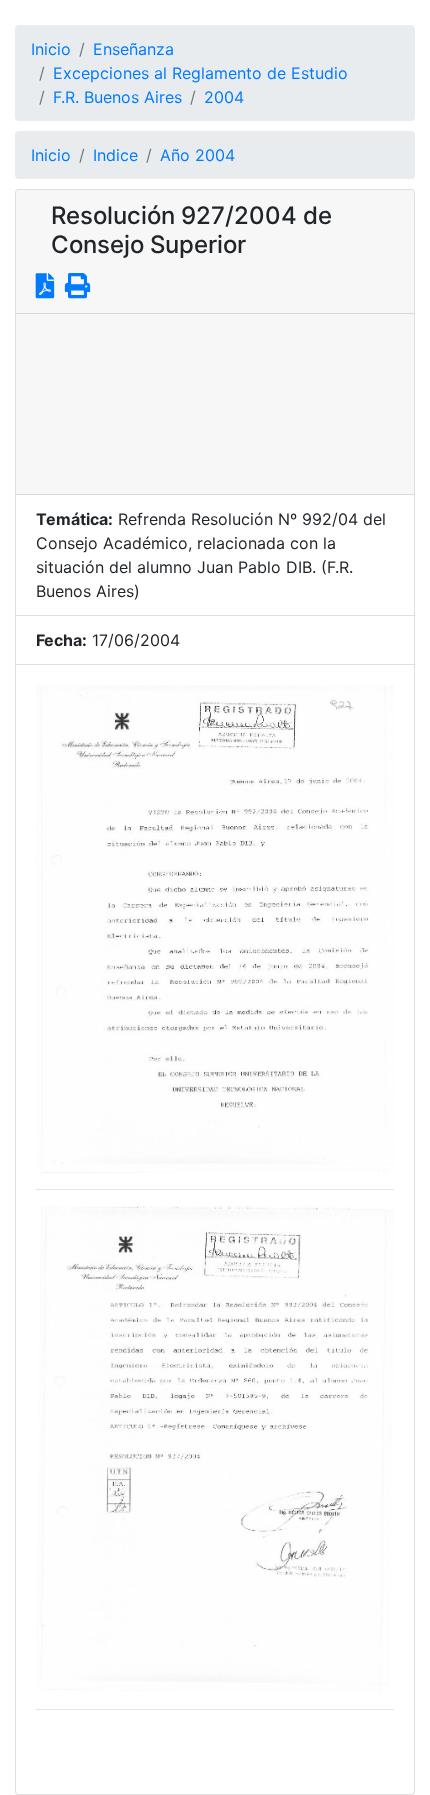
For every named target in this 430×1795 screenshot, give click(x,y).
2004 (224, 97)
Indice (115, 155)
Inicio (51, 49)
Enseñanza (133, 49)
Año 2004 (197, 155)
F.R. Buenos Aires (117, 97)
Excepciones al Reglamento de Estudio (200, 73)
